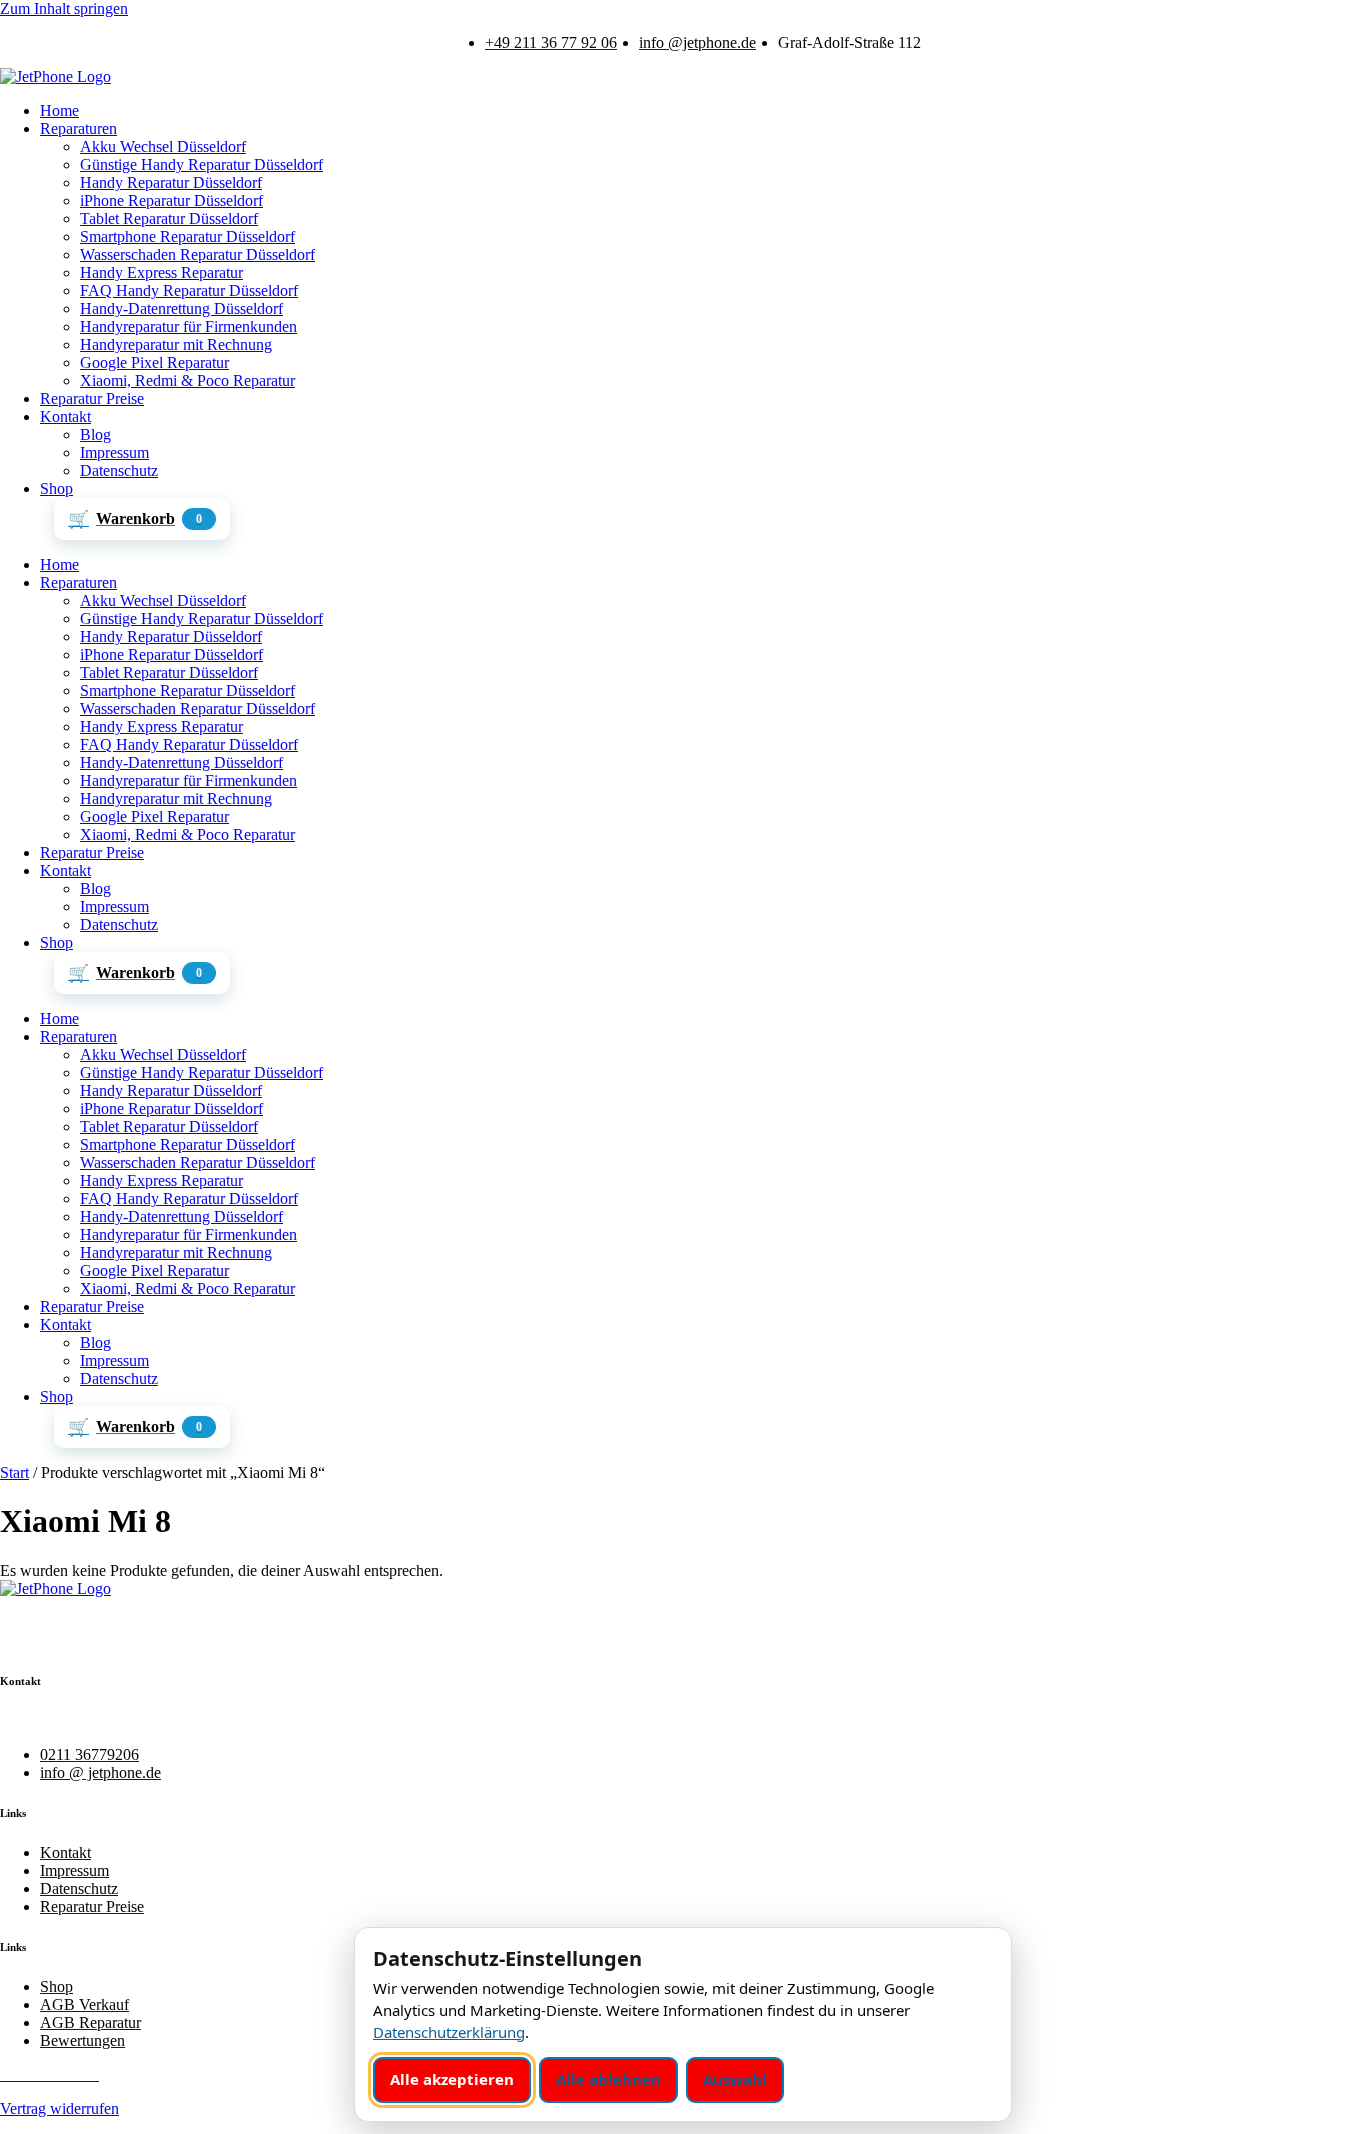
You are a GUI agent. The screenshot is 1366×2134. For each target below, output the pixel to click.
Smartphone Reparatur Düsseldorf (187, 236)
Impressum (114, 452)
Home (59, 110)
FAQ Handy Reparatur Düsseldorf (189, 290)
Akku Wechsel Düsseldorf (163, 146)
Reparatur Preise (92, 398)
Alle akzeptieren (452, 2079)
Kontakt (65, 416)
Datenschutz (119, 470)
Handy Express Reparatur (161, 272)
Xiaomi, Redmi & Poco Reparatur (187, 380)
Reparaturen (78, 128)
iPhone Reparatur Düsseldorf (171, 200)
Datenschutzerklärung (449, 2032)
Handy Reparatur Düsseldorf (171, 182)
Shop (56, 488)
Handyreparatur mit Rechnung (176, 344)
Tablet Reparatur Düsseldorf (169, 218)
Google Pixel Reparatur (154, 362)
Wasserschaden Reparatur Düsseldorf (197, 254)
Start (14, 1472)
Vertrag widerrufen (59, 2108)
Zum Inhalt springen (64, 8)
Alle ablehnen (608, 2079)
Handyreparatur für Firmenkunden (188, 326)
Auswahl (735, 2079)
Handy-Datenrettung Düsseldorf (181, 308)
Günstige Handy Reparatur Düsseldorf (201, 164)
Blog (95, 434)
